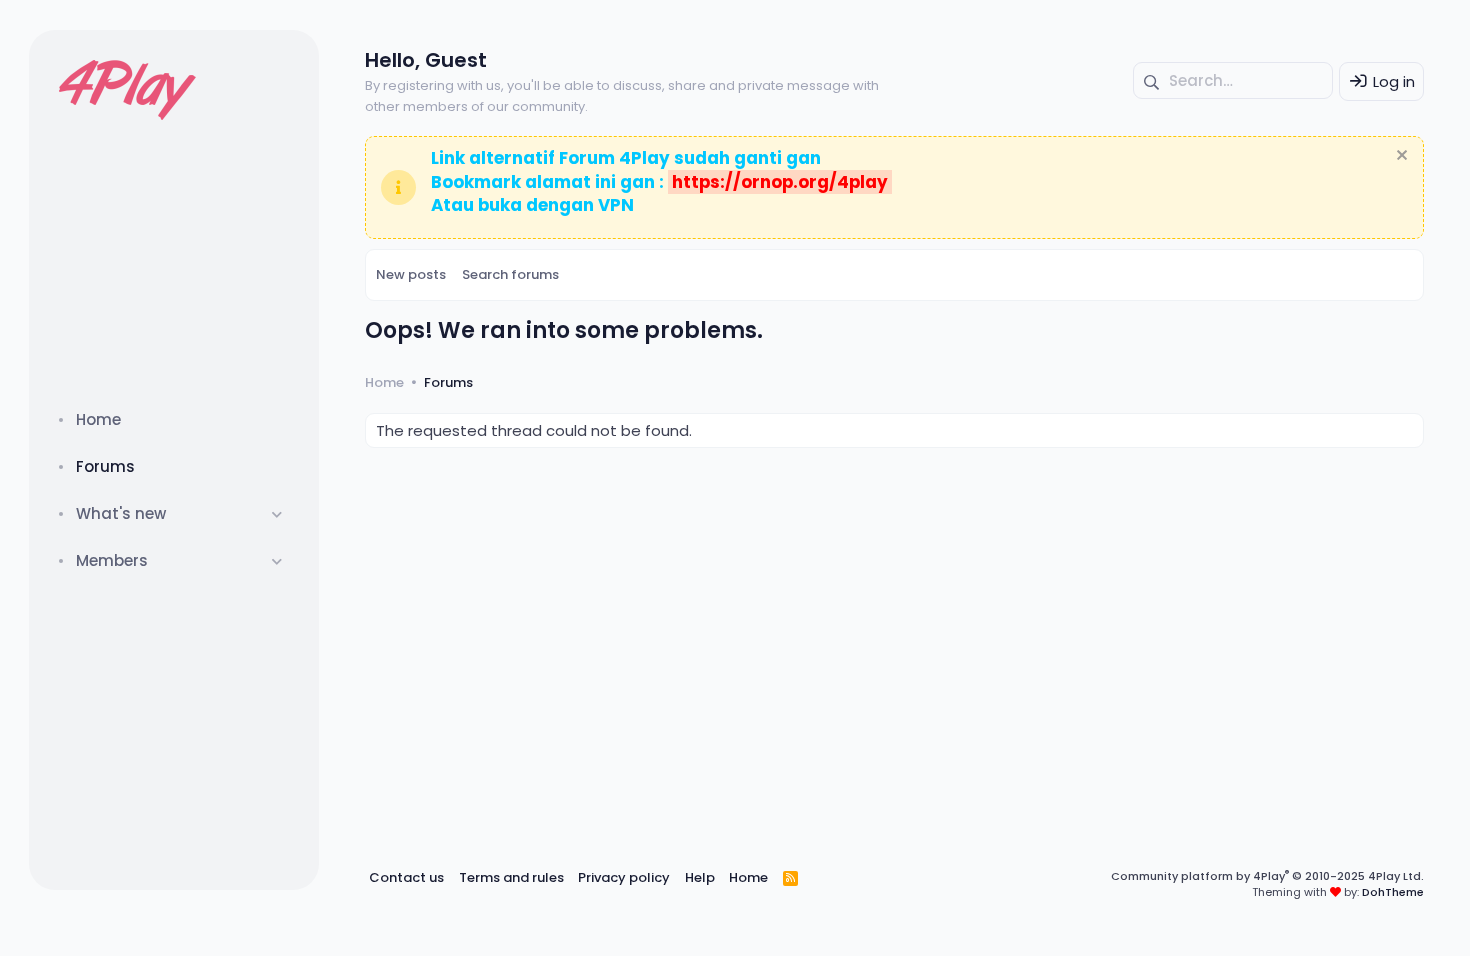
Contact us (406, 877)
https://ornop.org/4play (780, 182)
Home (98, 419)
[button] (277, 513)
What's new (121, 513)
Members (112, 560)
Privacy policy (624, 877)
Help (700, 877)
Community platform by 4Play (1267, 876)
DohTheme (1393, 892)
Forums (105, 466)
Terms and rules (511, 877)
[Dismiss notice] (1399, 157)
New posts (411, 274)
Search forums (510, 274)
